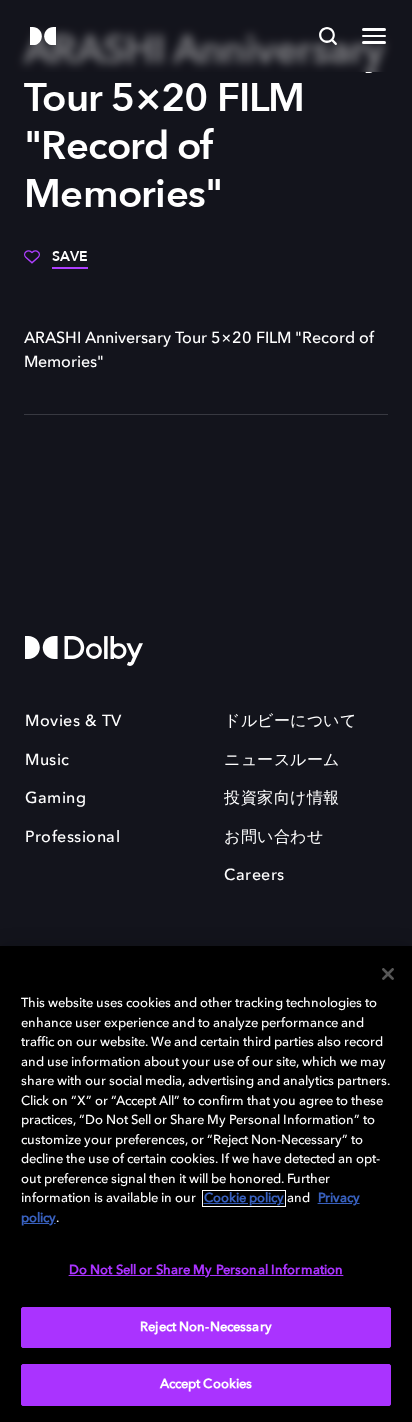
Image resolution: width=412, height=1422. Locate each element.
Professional (72, 838)
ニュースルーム (282, 761)
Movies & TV (73, 722)
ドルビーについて (290, 722)
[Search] (328, 36)
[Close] (388, 974)
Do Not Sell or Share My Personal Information (206, 1270)
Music (47, 761)
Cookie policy (244, 1198)
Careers (254, 876)
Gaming (55, 799)
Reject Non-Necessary (206, 1327)
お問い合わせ (273, 838)
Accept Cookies (206, 1384)
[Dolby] (43, 37)
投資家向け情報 (282, 799)
